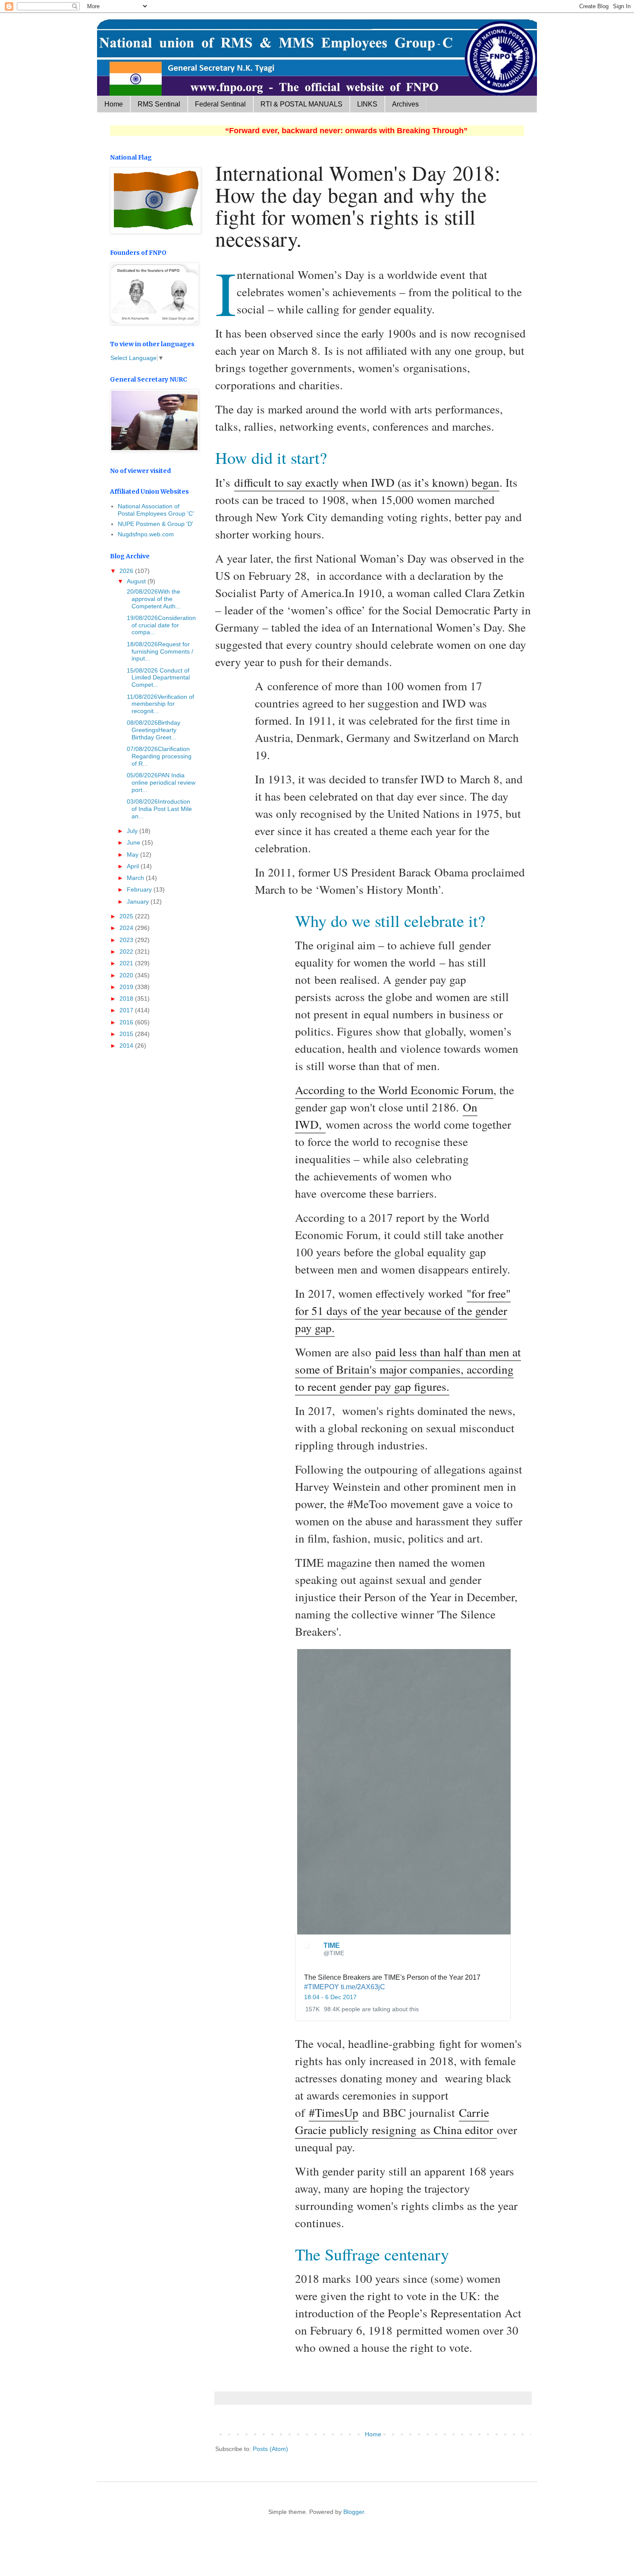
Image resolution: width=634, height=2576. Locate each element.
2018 (127, 998)
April (134, 866)
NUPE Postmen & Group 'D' (155, 524)
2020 (127, 975)
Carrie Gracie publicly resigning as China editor (396, 2121)
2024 (127, 928)
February (140, 889)
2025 (127, 916)
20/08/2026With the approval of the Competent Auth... (153, 599)
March (136, 878)
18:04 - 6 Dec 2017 (330, 1997)
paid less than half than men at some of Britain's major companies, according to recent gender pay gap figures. (408, 1369)
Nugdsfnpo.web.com (146, 534)
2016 (127, 1022)
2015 (127, 1034)
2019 (127, 987)
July (133, 831)
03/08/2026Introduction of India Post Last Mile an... (158, 809)
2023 (127, 940)
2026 (127, 571)
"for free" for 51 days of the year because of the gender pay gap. (403, 1310)
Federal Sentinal (220, 104)
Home (114, 104)
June (134, 842)
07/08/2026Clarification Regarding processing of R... (158, 756)
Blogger (354, 2512)
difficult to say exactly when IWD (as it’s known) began (367, 482)
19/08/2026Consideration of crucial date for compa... (160, 625)
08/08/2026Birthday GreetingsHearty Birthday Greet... (153, 730)
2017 (127, 1010)
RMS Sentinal (159, 104)
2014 (127, 1045)
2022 (127, 952)
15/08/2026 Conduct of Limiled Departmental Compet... (157, 678)
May (133, 854)
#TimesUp (334, 2112)
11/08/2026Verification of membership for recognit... (160, 704)
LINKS (367, 104)
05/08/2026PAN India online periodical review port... (160, 783)
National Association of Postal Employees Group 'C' (156, 510)
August (137, 581)
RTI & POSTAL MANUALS (301, 104)
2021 (127, 963)
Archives (405, 104)
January (139, 901)
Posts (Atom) (270, 2449)
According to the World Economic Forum (394, 1090)
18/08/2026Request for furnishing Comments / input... (159, 651)
